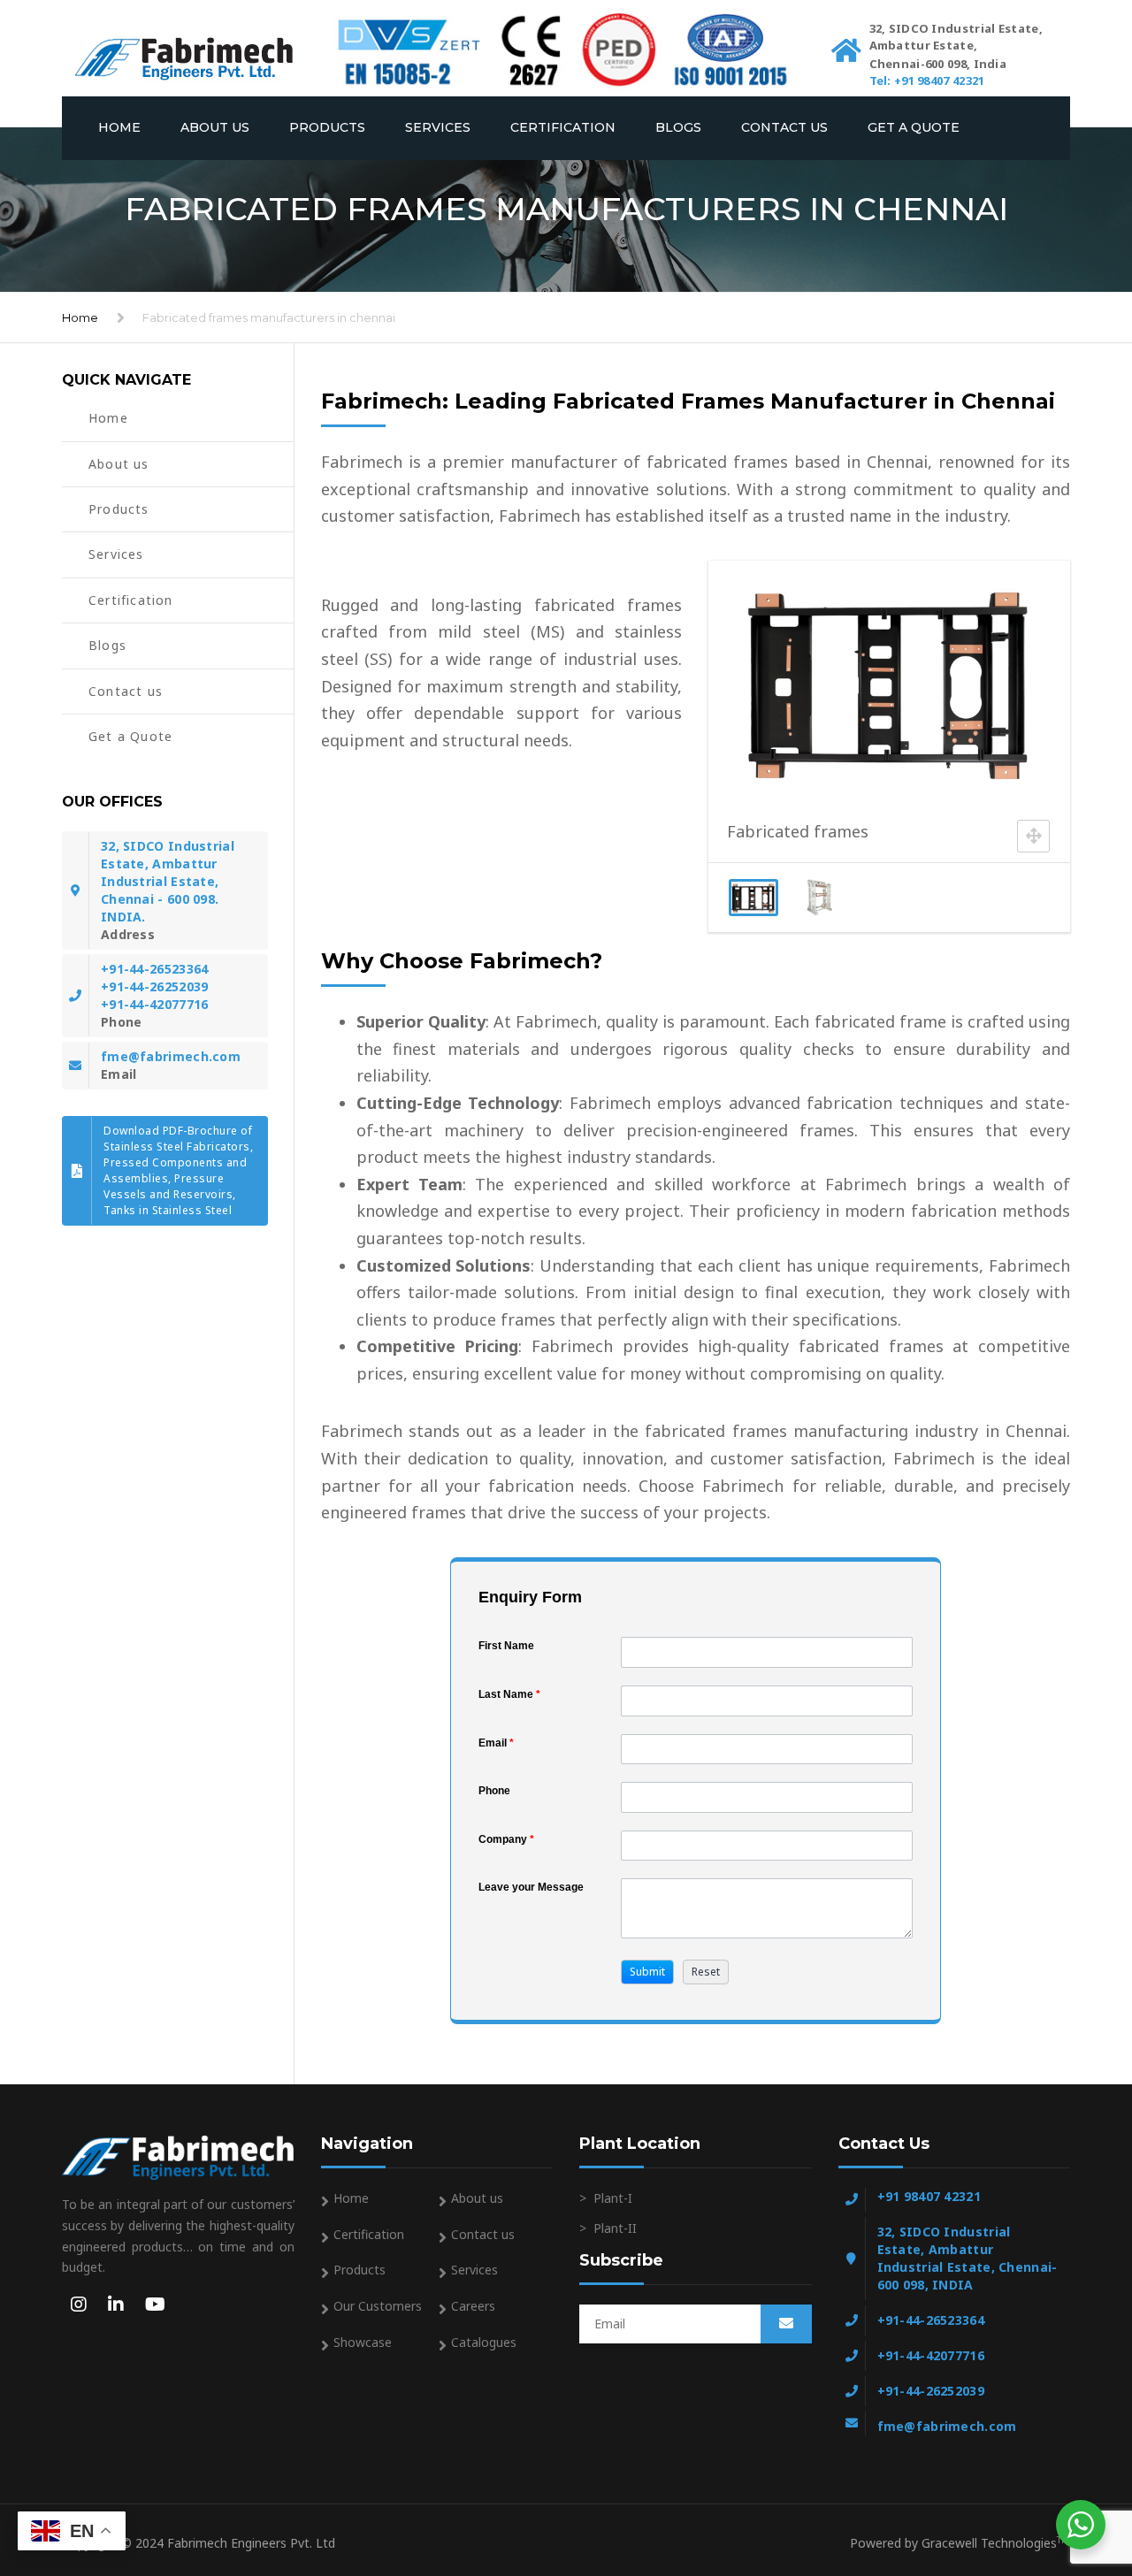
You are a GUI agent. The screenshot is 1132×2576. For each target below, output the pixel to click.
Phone (494, 1791)
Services (438, 127)
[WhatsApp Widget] (1081, 2525)
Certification (563, 127)
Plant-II (615, 2228)
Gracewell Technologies (996, 2543)
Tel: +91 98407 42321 (927, 80)
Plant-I (613, 2198)
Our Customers (378, 2306)
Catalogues (484, 2342)
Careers (473, 2306)
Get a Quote (914, 127)
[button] (647, 1972)
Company (506, 1839)
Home (119, 127)
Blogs (678, 127)
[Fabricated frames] (822, 898)
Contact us (784, 127)
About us (215, 127)
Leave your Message (531, 1887)
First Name (506, 1646)
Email (496, 1743)
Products (327, 127)
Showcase (363, 2342)
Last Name (509, 1694)
